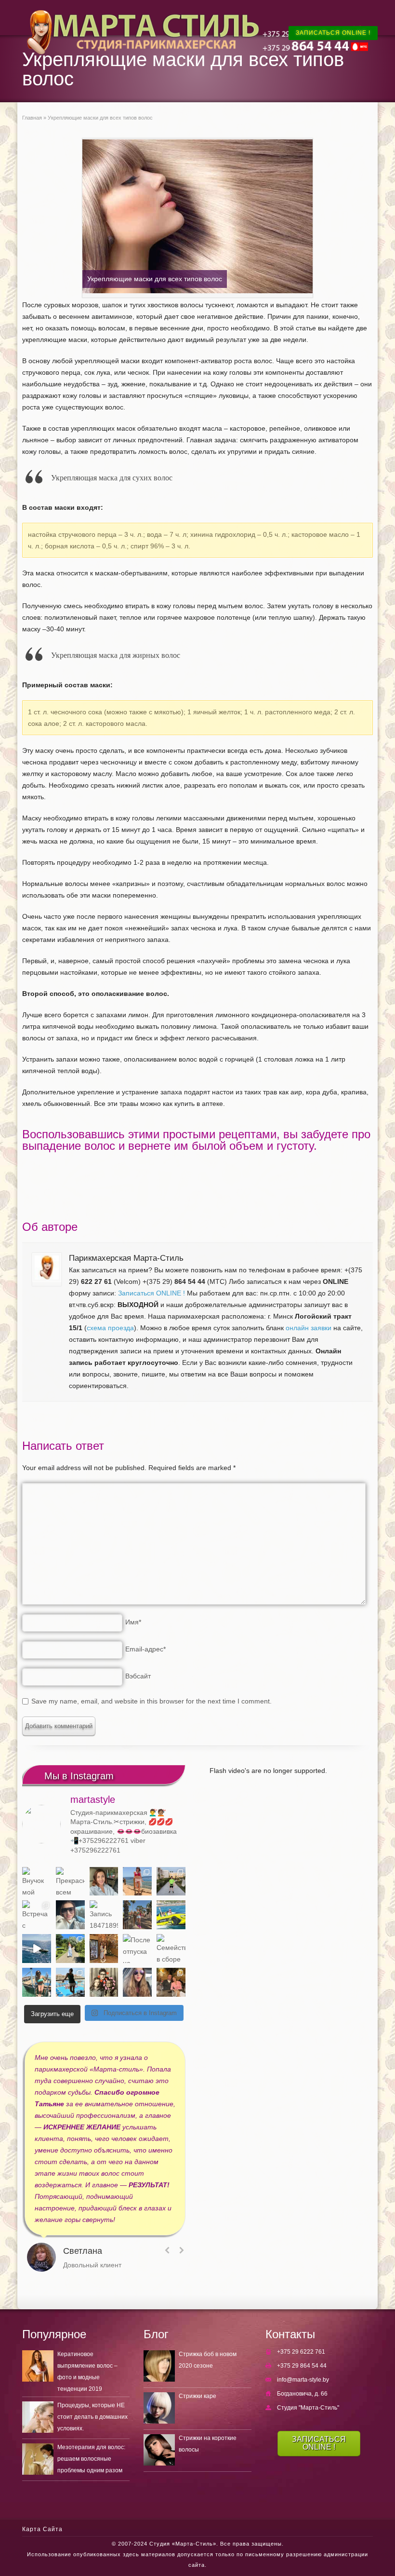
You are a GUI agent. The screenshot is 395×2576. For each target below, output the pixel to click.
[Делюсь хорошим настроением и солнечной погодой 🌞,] (137, 1881)
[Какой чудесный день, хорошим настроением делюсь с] (70, 1915)
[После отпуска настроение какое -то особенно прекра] (104, 1881)
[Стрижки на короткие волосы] (159, 2450)
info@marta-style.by (303, 2380)
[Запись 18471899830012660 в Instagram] (104, 1915)
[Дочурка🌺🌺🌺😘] (137, 1982)
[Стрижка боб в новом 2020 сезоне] (159, 2366)
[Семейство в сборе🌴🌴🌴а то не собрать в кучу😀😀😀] (171, 1949)
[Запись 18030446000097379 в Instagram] (171, 1915)
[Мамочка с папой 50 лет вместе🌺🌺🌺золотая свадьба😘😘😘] (104, 1982)
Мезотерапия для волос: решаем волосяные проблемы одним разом (91, 2459)
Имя (133, 1622)
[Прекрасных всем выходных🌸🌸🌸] (70, 1881)
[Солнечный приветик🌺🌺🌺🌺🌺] (70, 1982)
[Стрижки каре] (159, 2408)
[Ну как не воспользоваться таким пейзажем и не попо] (70, 1949)
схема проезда (110, 1328)
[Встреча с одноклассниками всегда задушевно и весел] (37, 1915)
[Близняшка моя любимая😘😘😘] (104, 1949)
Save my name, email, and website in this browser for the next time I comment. (151, 1701)
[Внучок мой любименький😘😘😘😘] (37, 1881)
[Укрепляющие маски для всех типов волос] (197, 218)
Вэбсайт (138, 1676)
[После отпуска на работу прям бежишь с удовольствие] (137, 1949)
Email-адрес (145, 1649)
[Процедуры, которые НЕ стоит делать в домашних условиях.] (38, 2417)
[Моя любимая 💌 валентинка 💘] (171, 1982)
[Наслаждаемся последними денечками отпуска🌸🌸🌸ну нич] (137, 1915)
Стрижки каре (197, 2396)
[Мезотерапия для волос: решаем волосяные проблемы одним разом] (38, 2459)
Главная (32, 118)
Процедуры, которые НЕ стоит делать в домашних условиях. (92, 2417)
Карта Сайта (42, 2529)
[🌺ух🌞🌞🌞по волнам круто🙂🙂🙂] (37, 1949)
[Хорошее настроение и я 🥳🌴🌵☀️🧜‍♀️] (37, 1982)
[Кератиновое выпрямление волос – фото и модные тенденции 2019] (38, 2366)
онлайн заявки (309, 1328)
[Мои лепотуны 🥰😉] (171, 1881)
